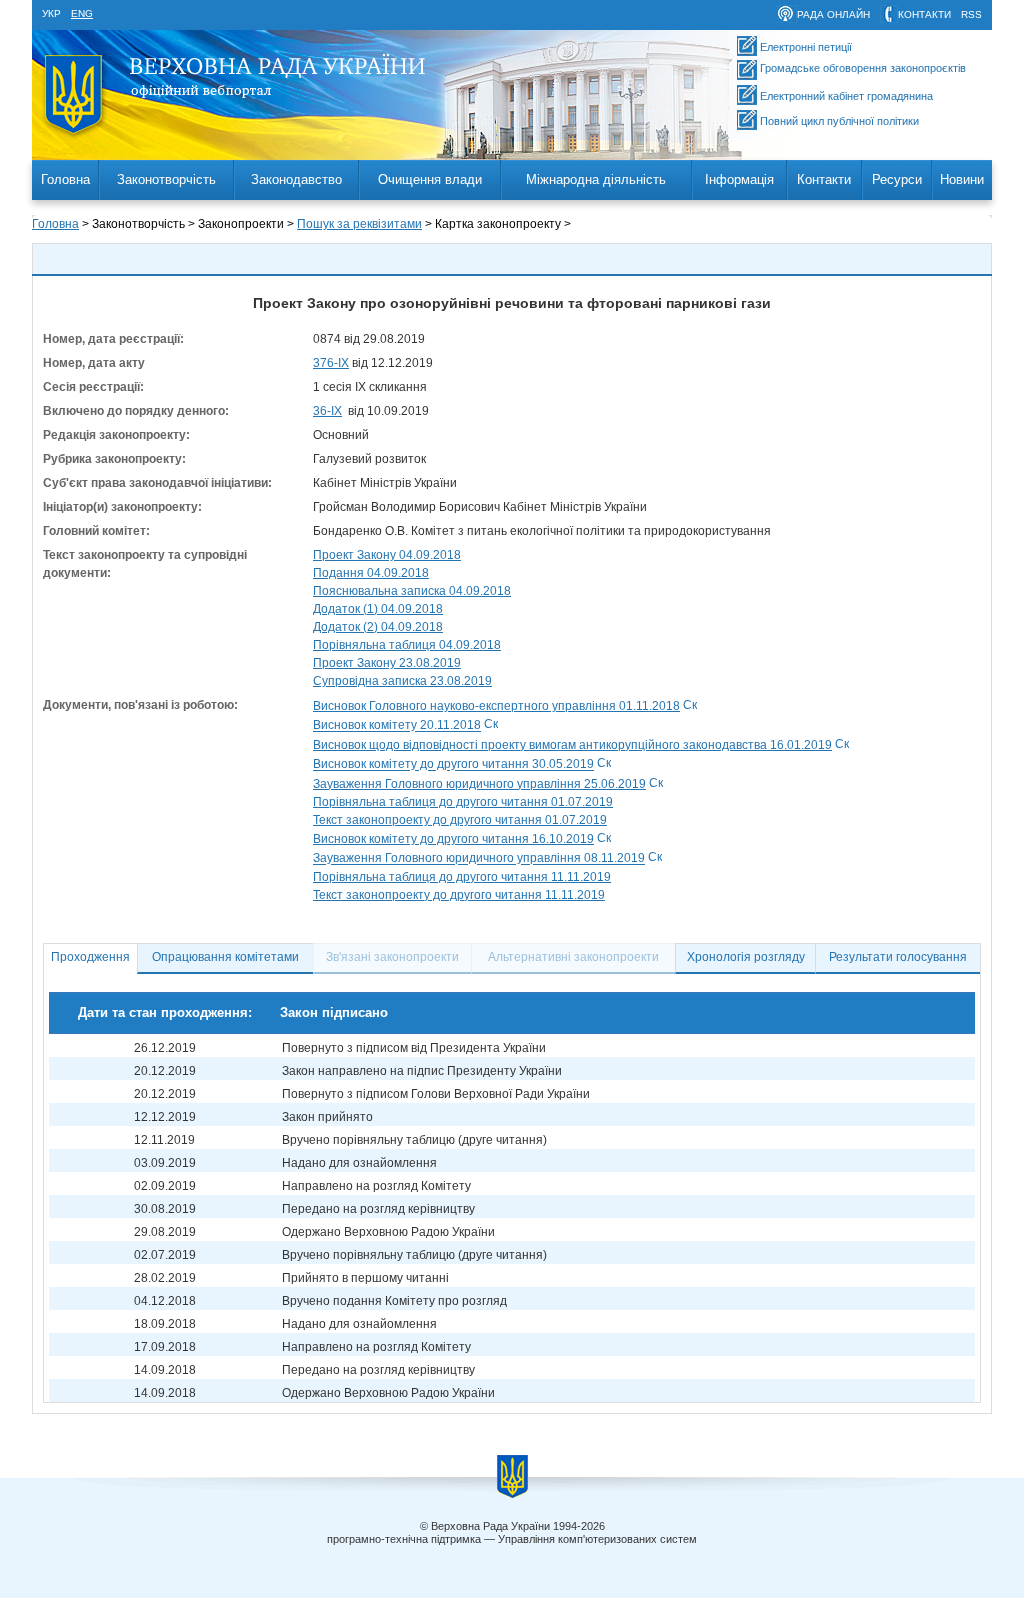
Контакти (824, 179)
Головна (65, 179)
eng (82, 13)
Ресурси (897, 179)
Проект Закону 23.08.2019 (387, 663)
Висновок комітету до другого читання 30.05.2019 (453, 765)
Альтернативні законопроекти (573, 957)
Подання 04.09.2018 (371, 573)
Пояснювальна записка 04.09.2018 (412, 591)
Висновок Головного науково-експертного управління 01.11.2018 (496, 706)
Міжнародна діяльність (596, 179)
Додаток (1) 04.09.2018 (378, 609)
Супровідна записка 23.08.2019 (402, 681)
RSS (971, 14)
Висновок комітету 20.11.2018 (397, 726)
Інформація (739, 179)
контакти (924, 14)
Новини (962, 179)
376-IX (331, 363)
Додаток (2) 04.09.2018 (378, 627)
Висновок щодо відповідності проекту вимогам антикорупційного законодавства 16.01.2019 (572, 745)
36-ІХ (327, 411)
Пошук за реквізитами (359, 224)
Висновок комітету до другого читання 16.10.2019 (453, 839)
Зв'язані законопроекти (392, 957)
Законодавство (296, 179)
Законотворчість (166, 179)
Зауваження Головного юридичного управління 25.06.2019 (479, 784)
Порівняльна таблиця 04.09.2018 (407, 645)
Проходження (90, 957)
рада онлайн (833, 14)
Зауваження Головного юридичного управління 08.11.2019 (479, 859)
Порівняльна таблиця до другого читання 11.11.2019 (462, 877)
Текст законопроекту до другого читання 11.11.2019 (459, 895)
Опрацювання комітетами (225, 957)
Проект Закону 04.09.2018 (387, 555)
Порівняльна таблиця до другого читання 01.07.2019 (463, 802)
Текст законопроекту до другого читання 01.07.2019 (460, 820)
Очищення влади (430, 179)
